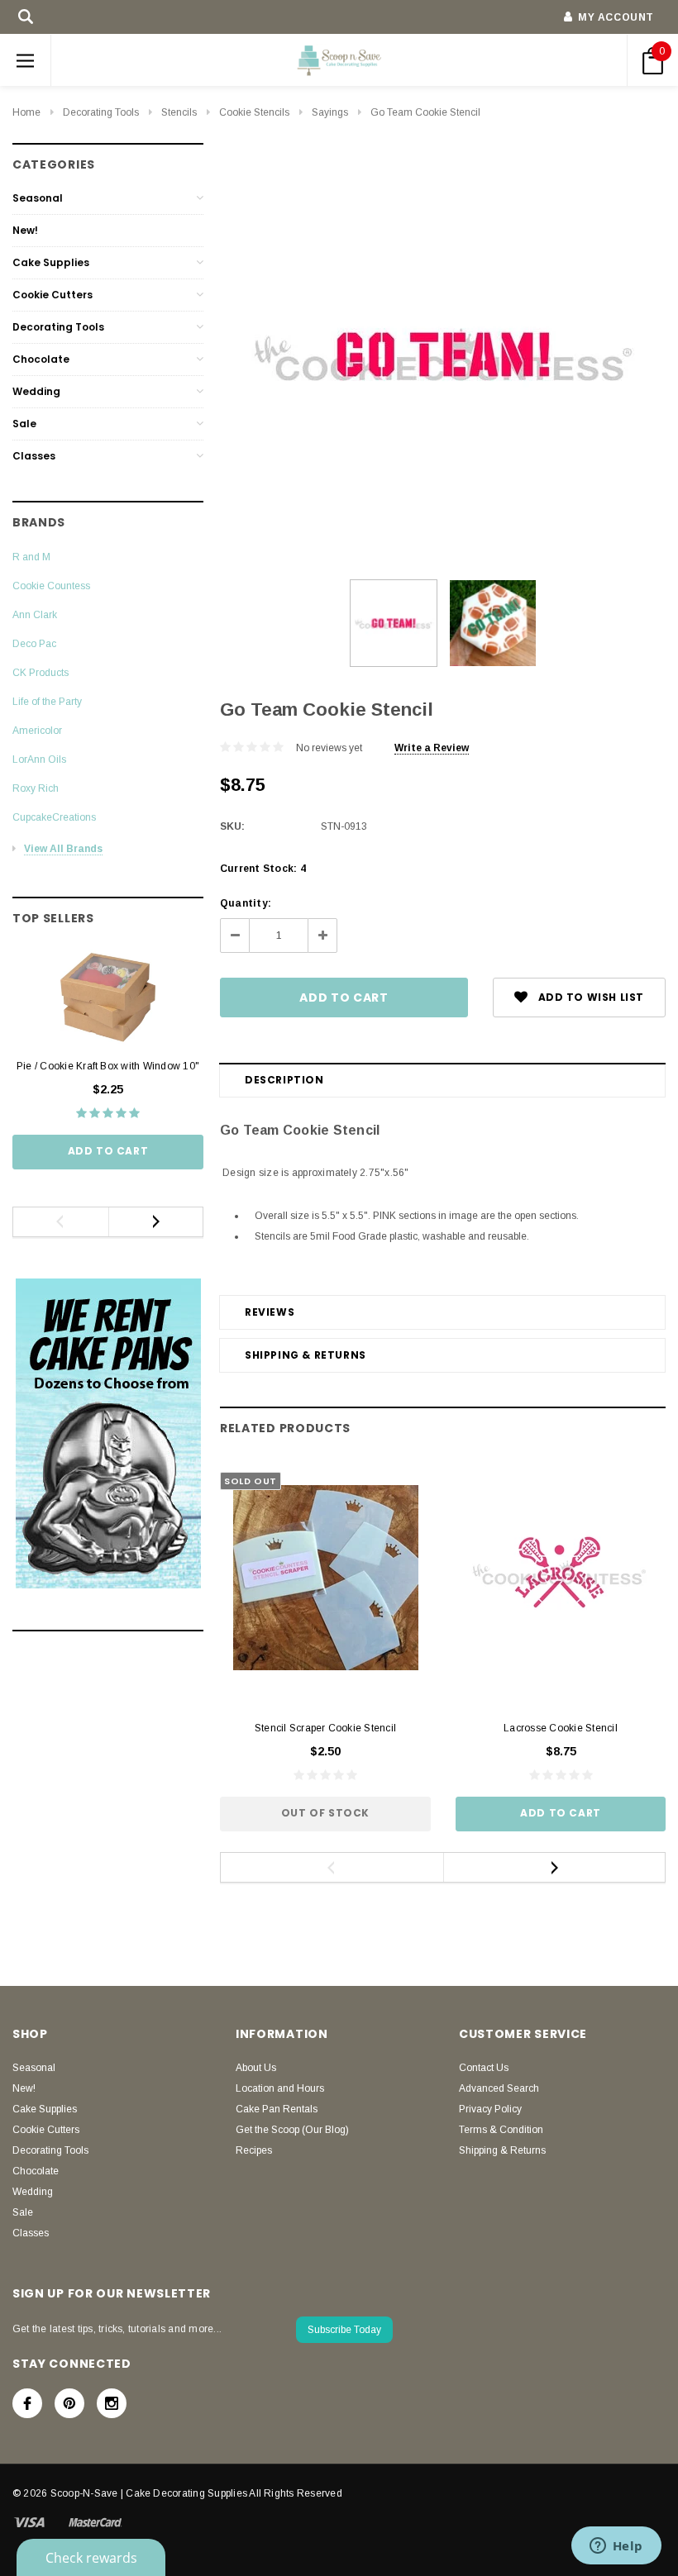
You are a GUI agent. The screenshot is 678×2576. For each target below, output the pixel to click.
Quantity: (246, 903)
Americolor (37, 731)
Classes (34, 456)
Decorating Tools (101, 112)
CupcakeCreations (54, 817)
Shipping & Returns (306, 1355)
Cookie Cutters (53, 295)
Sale (24, 424)
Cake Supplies (51, 262)
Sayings (330, 112)
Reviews (270, 1312)
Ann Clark (35, 615)
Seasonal (38, 198)
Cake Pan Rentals (277, 2109)
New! (25, 230)
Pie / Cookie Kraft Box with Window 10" (108, 1066)
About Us (256, 2068)
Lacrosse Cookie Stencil (561, 1728)
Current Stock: (263, 869)
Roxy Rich (36, 788)
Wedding (36, 391)
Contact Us (484, 2068)
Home (26, 112)
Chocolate (41, 359)
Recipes (254, 2150)
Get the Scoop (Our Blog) (292, 2130)
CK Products (41, 673)
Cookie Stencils (254, 112)
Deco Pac (34, 644)
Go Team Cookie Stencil (425, 112)
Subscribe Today (344, 2330)
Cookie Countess (51, 586)
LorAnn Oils (39, 759)
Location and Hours (280, 2088)
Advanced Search (499, 2088)
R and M (31, 557)
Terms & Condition (501, 2130)
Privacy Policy (490, 2109)
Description (284, 1080)
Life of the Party (47, 702)
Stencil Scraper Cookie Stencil (325, 1728)
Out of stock (325, 1813)
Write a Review (432, 748)
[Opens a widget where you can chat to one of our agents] (616, 2547)
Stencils (179, 112)
